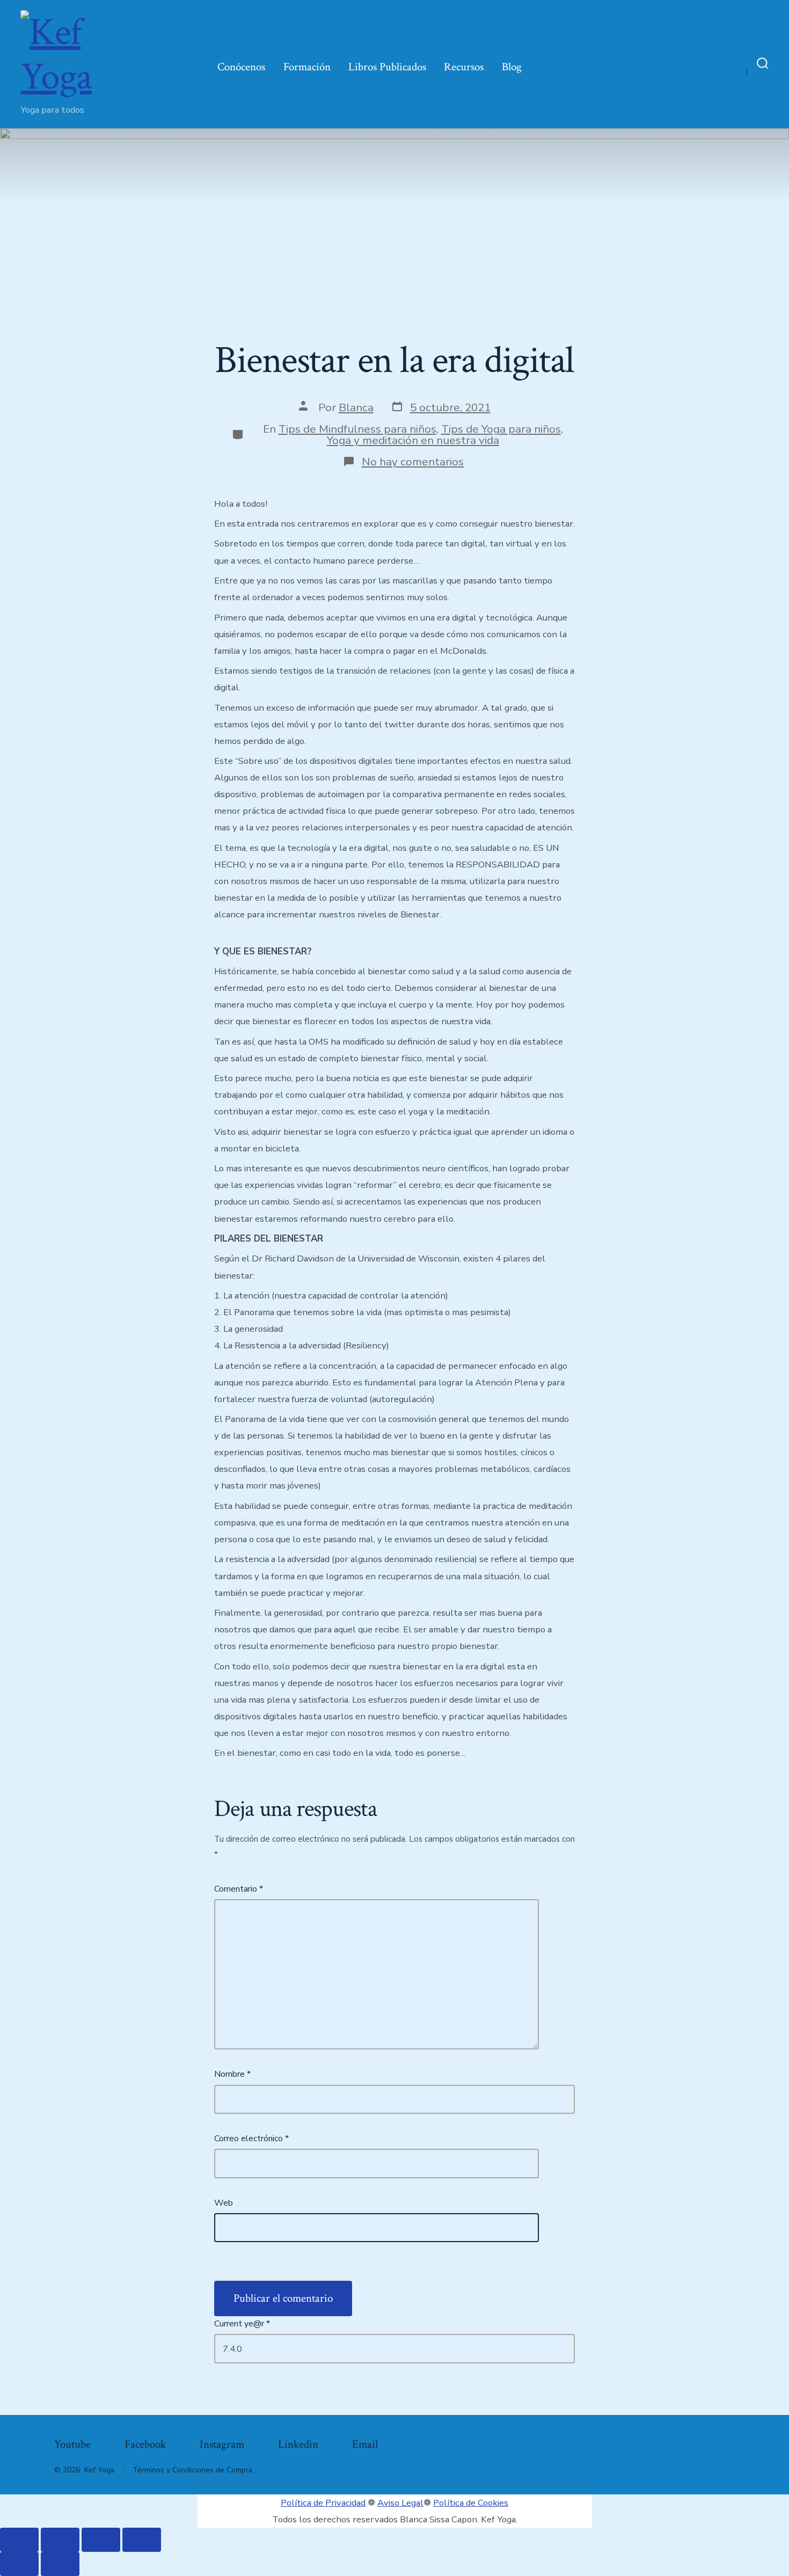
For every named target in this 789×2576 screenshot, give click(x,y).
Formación (307, 67)
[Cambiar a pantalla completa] (60, 2540)
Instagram (222, 2444)
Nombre (232, 2074)
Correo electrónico (251, 2139)
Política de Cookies (471, 2503)
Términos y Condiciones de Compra (192, 2470)
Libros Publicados (387, 67)
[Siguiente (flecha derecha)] (60, 2564)
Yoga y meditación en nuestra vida (413, 440)
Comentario (239, 1889)
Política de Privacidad (323, 2503)
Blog (512, 67)
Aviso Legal (400, 2503)
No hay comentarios (413, 462)
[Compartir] (101, 2540)
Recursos (464, 67)
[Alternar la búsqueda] (763, 64)
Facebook (145, 2444)
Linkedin (298, 2444)
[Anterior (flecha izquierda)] (19, 2564)
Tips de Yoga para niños (501, 429)
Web (224, 2203)
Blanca (356, 407)
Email (365, 2444)
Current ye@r (242, 2324)
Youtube (72, 2444)
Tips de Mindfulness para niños (357, 429)
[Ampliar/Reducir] (19, 2540)
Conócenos (241, 67)
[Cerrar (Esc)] (142, 2540)
